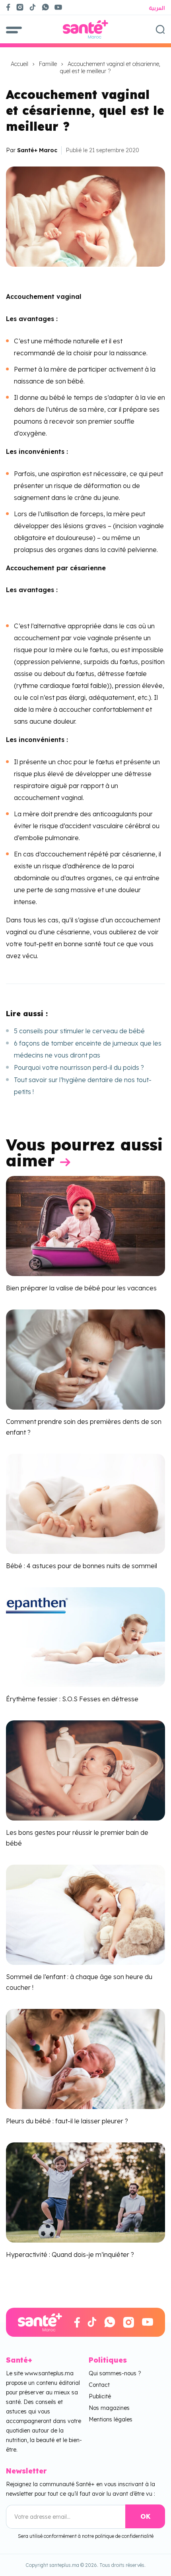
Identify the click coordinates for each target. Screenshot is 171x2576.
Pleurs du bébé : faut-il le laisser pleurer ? (67, 2121)
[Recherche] (160, 29)
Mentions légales (111, 2419)
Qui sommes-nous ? (115, 2373)
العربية (157, 8)
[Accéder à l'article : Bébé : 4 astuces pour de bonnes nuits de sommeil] (85, 1503)
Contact (99, 2385)
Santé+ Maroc (37, 150)
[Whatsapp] (45, 7)
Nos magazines (109, 2408)
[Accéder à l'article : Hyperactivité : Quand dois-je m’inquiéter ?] (85, 2192)
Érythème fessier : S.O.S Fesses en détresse (72, 1699)
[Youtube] (61, 7)
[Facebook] (8, 7)
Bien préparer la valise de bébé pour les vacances (81, 1288)
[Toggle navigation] (14, 29)
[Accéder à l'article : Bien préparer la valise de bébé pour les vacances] (85, 1225)
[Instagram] (20, 7)
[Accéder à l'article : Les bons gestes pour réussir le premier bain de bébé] (85, 1770)
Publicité (100, 2396)
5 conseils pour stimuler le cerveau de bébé (79, 1031)
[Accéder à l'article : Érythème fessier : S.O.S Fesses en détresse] (85, 1637)
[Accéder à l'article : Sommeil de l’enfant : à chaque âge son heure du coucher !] (85, 1914)
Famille (48, 64)
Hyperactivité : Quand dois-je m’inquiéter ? (70, 2254)
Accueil (19, 64)
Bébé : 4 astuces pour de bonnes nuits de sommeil (82, 1566)
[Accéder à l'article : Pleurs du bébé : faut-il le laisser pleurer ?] (85, 2058)
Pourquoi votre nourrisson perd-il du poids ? (79, 1067)
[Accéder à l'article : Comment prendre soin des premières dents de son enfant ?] (85, 1359)
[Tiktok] (33, 7)
